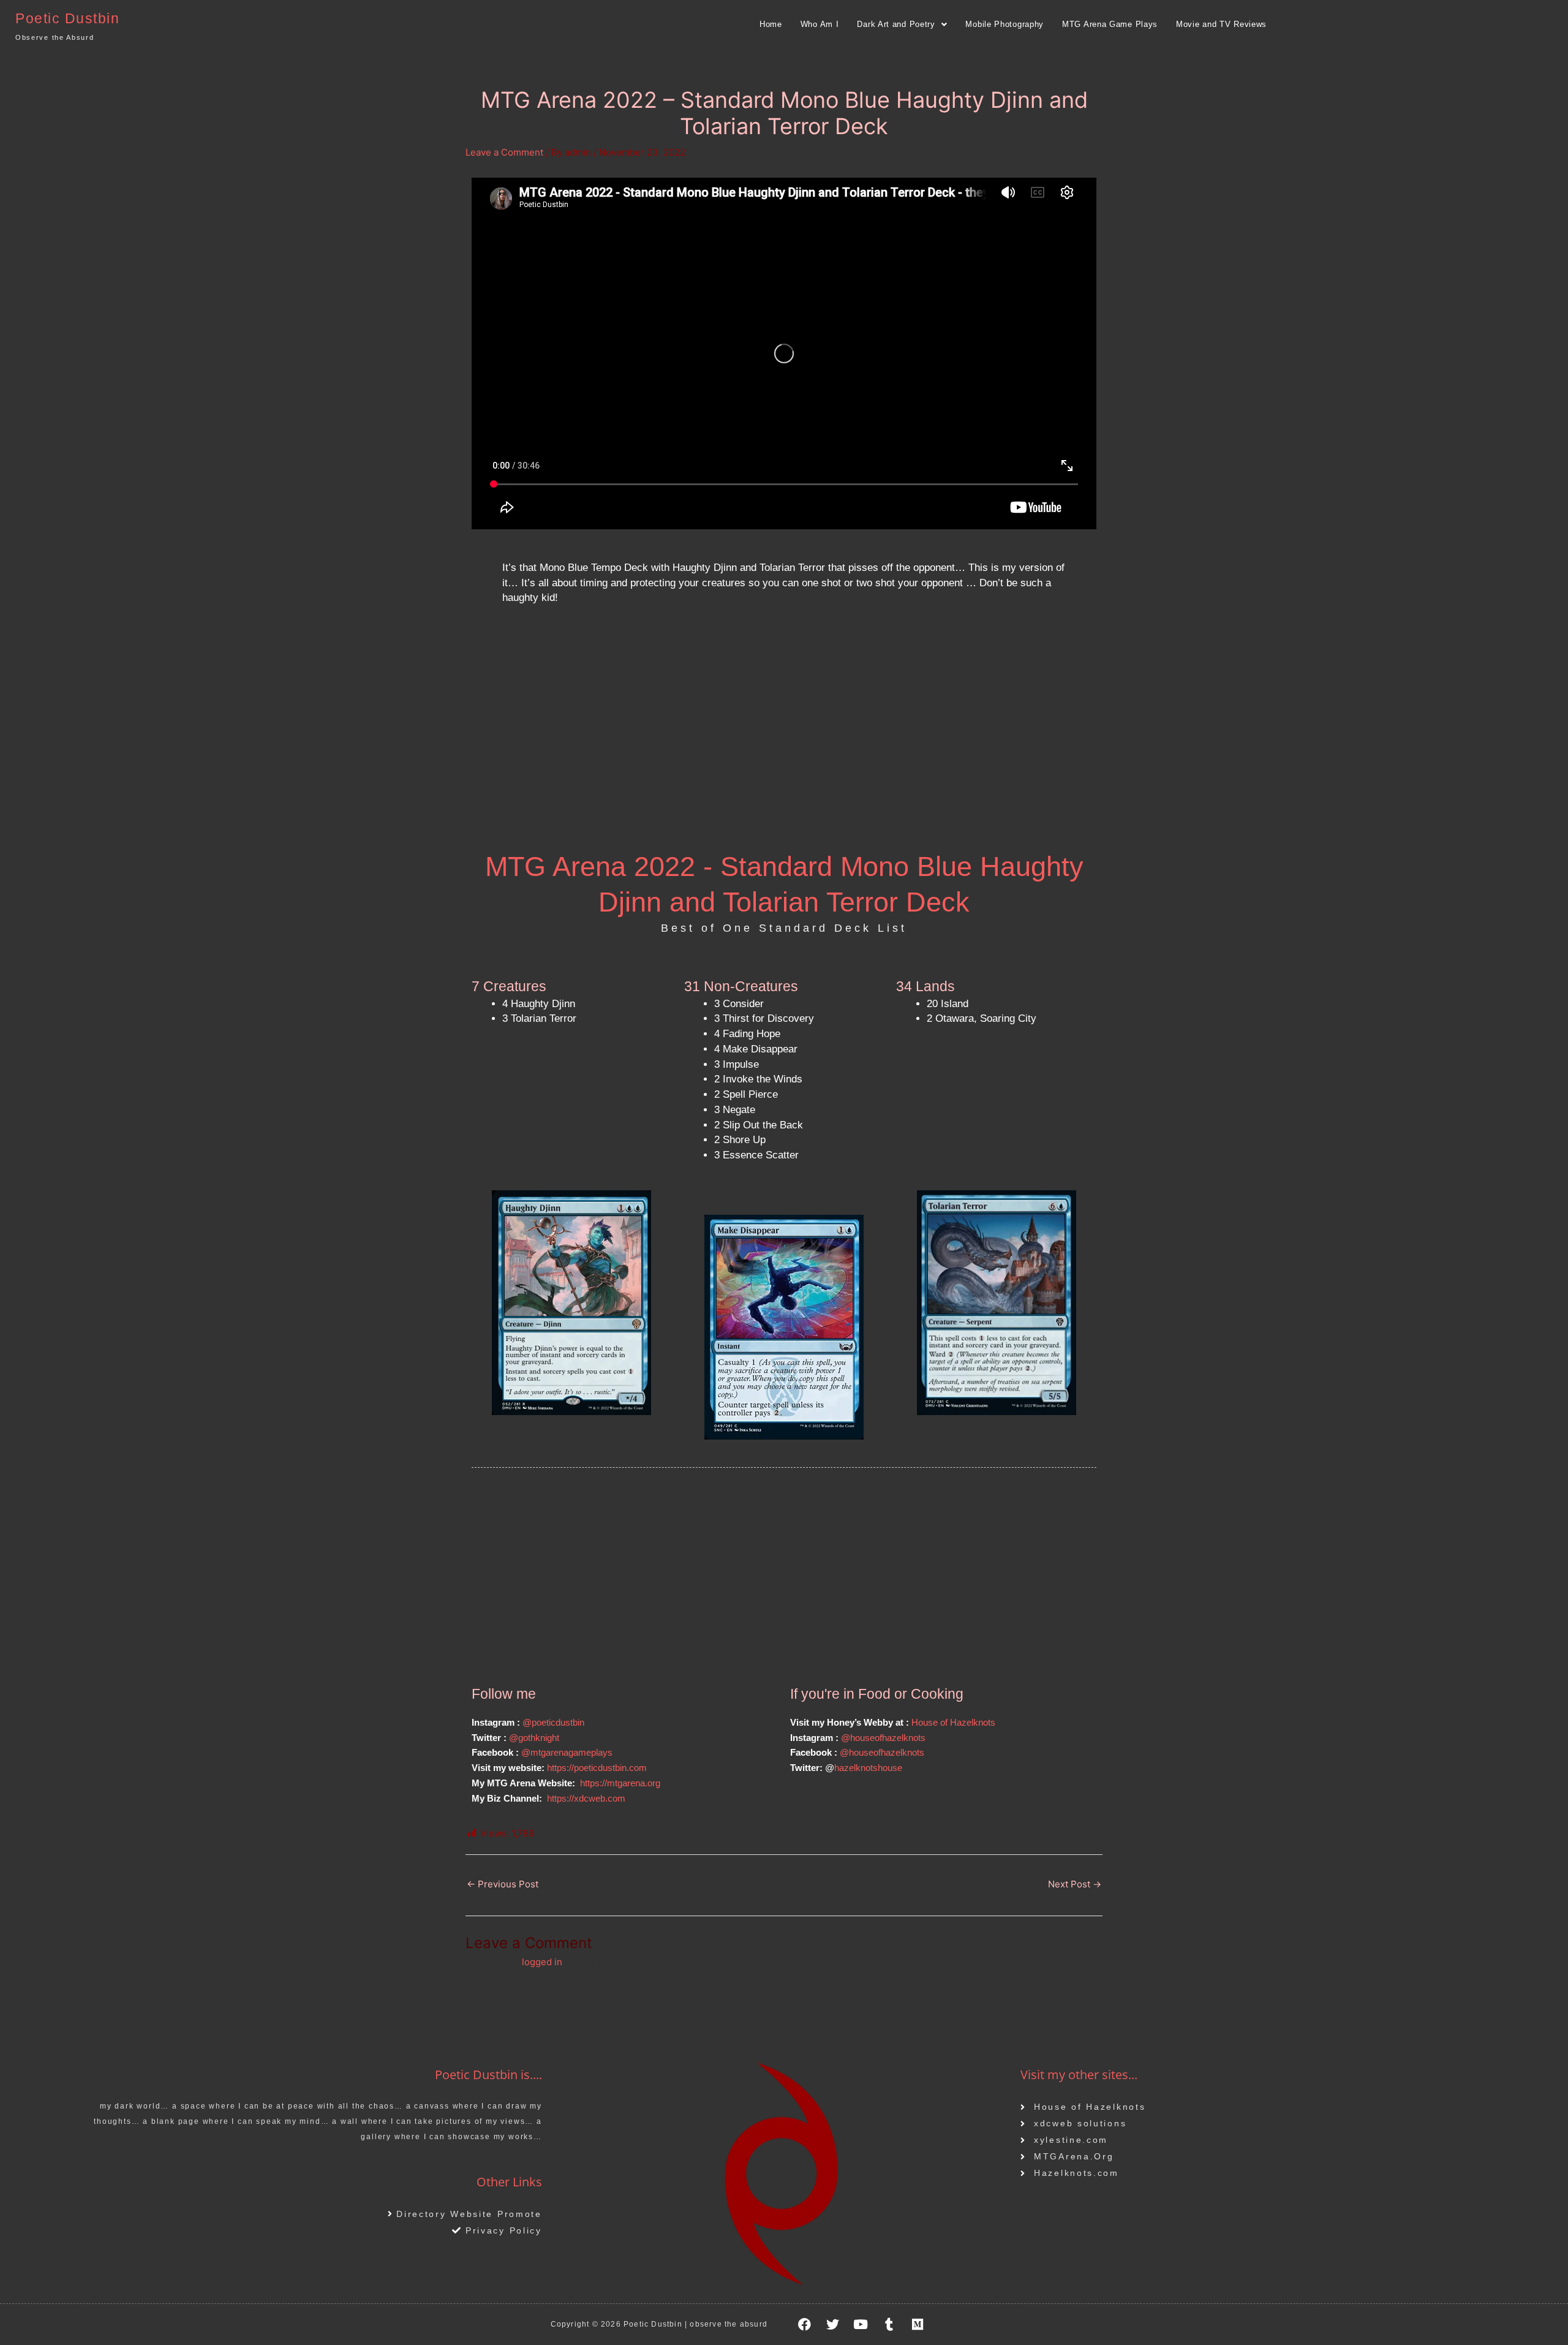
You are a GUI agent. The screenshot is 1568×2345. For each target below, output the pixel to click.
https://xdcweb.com (586, 1798)
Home (771, 24)
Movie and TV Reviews (1221, 24)
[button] (902, 24)
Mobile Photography (1005, 24)
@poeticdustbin (555, 1722)
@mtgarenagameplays (567, 1752)
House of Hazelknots (953, 1722)
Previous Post (503, 1884)
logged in (542, 1962)
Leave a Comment (504, 152)
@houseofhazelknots (883, 1738)
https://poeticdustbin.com (597, 1768)
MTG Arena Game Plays (1110, 24)
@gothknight (534, 1738)
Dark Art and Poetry (896, 24)
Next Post (1075, 1884)
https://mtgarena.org (620, 1783)
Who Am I (820, 24)
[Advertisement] (784, 739)
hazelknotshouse (868, 1768)
